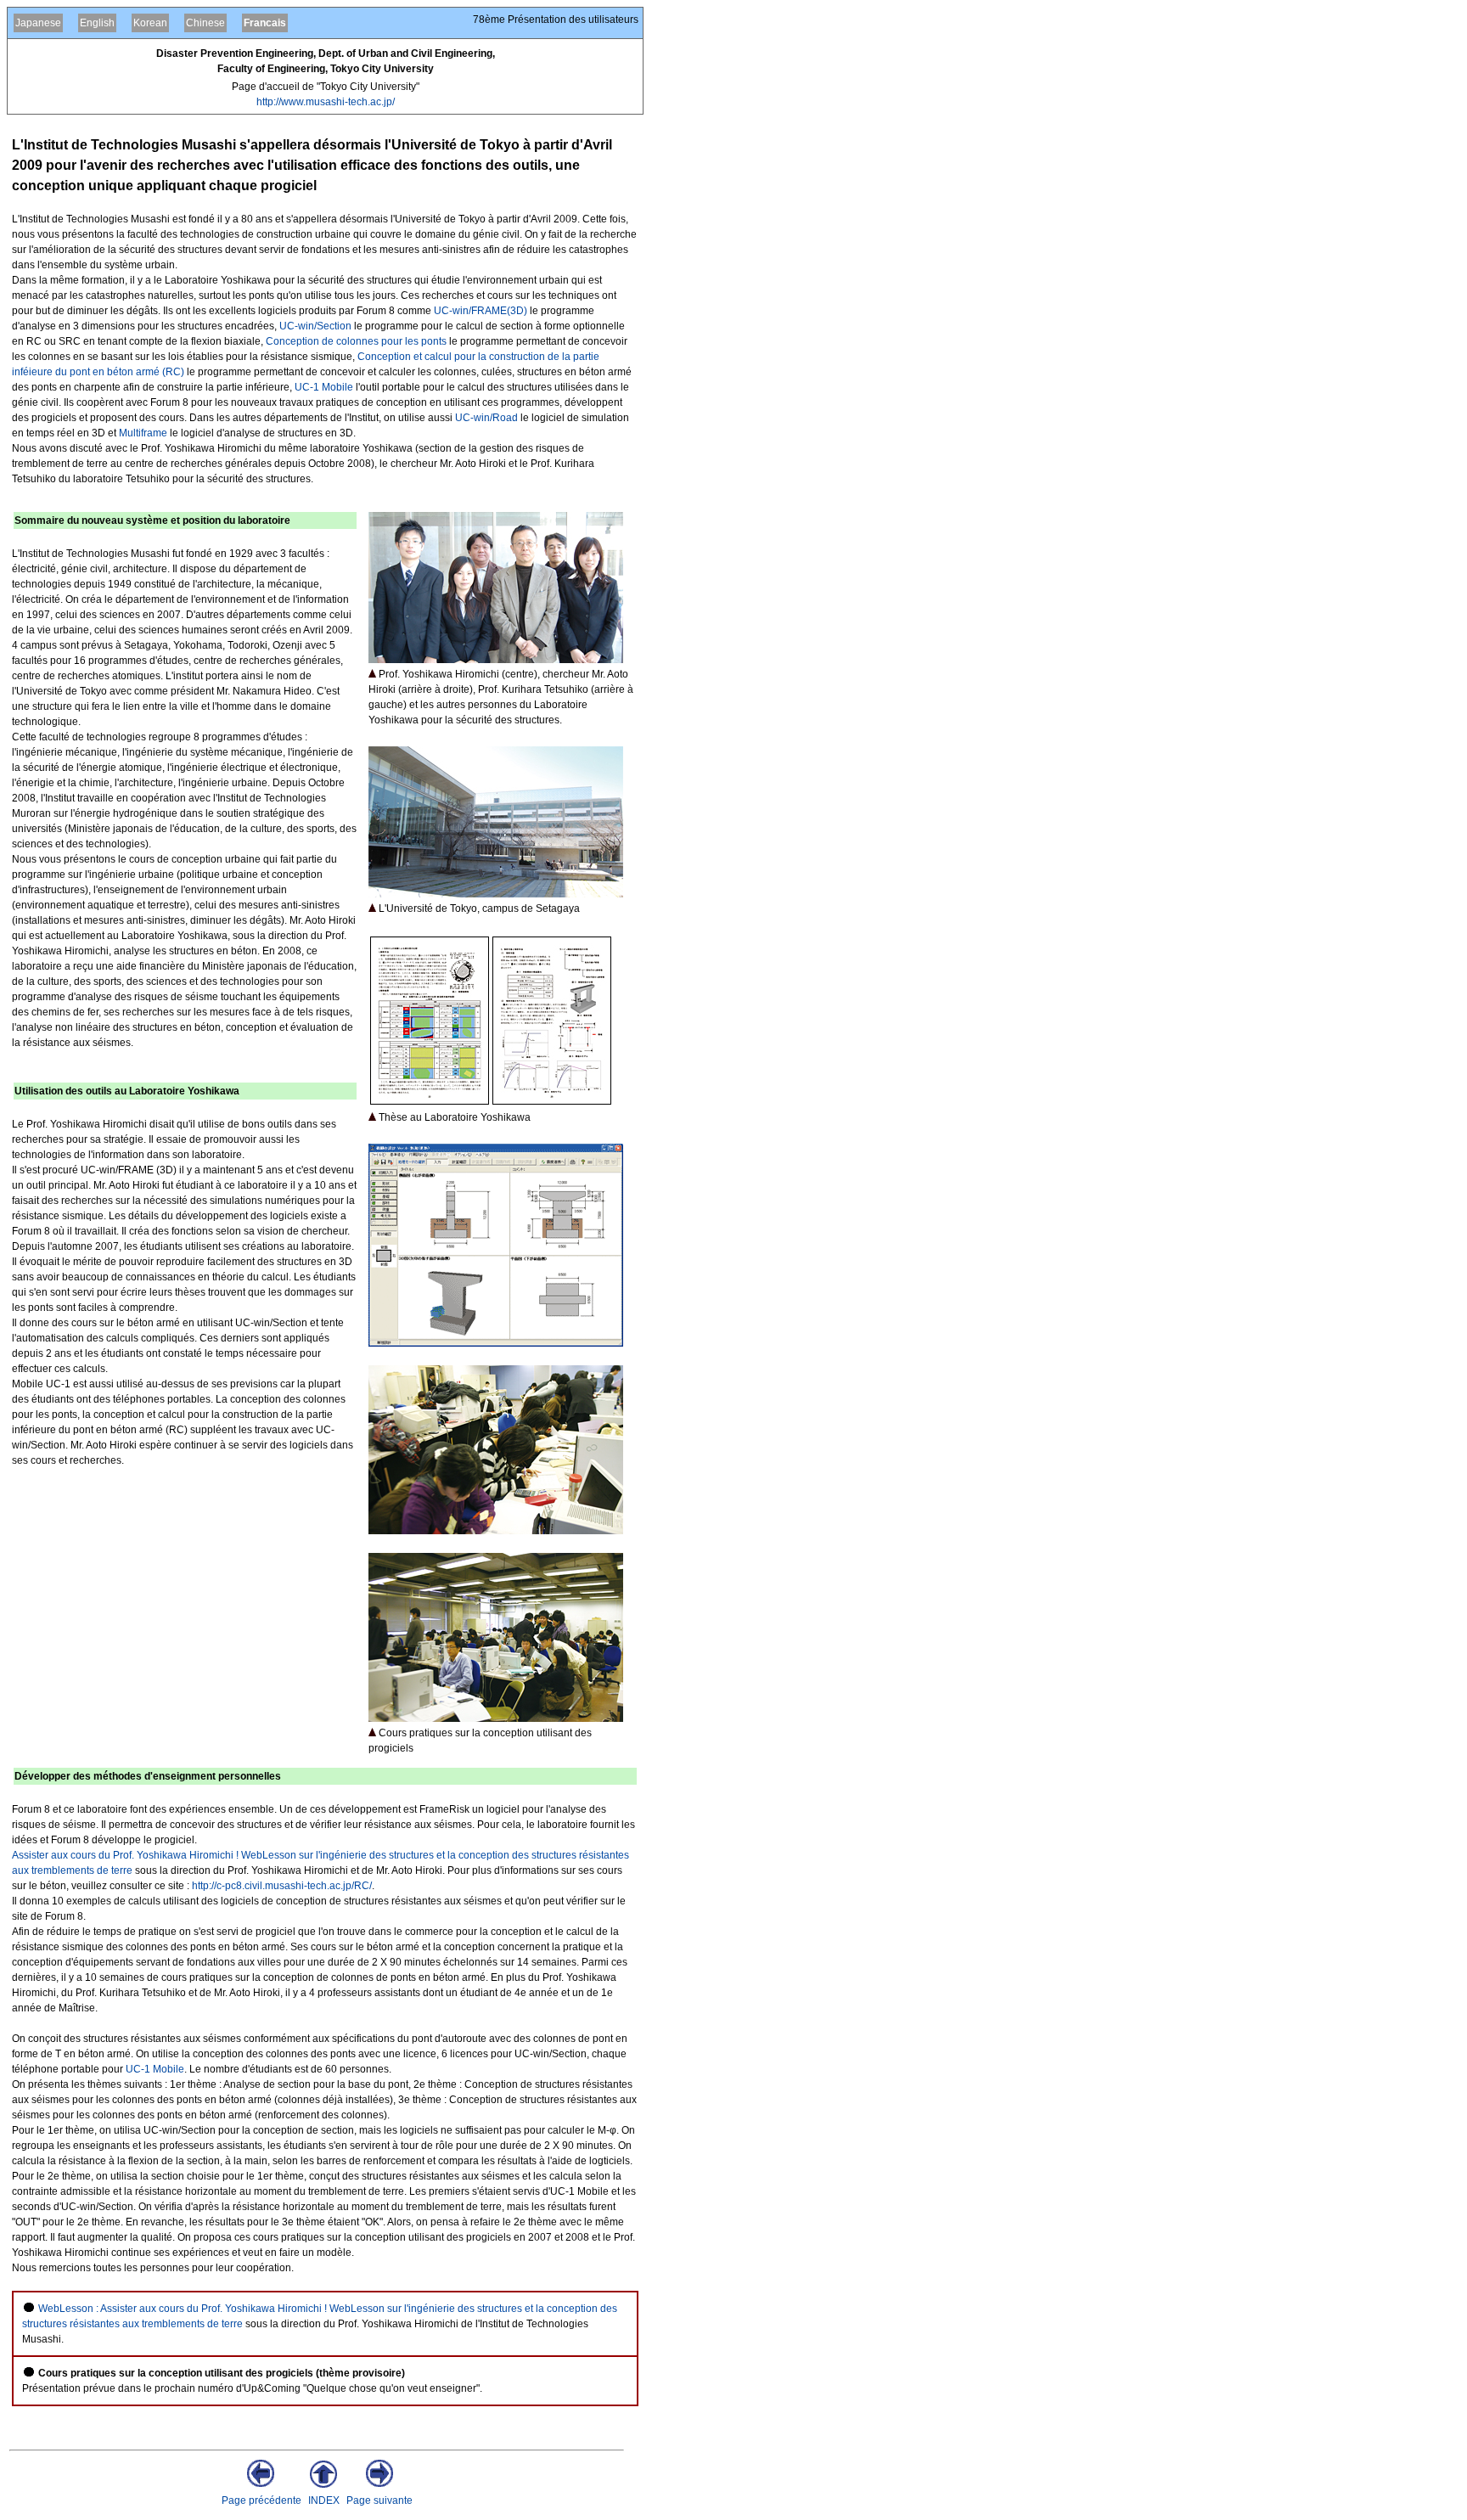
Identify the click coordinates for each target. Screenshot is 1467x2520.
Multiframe (143, 433)
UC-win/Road (486, 418)
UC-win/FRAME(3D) (481, 311)
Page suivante (379, 2500)
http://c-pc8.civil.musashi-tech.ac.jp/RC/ (282, 1886)
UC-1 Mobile (324, 387)
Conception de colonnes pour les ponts (356, 341)
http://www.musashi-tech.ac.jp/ (326, 102)
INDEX (324, 2500)
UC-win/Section (315, 326)
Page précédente (261, 2500)
